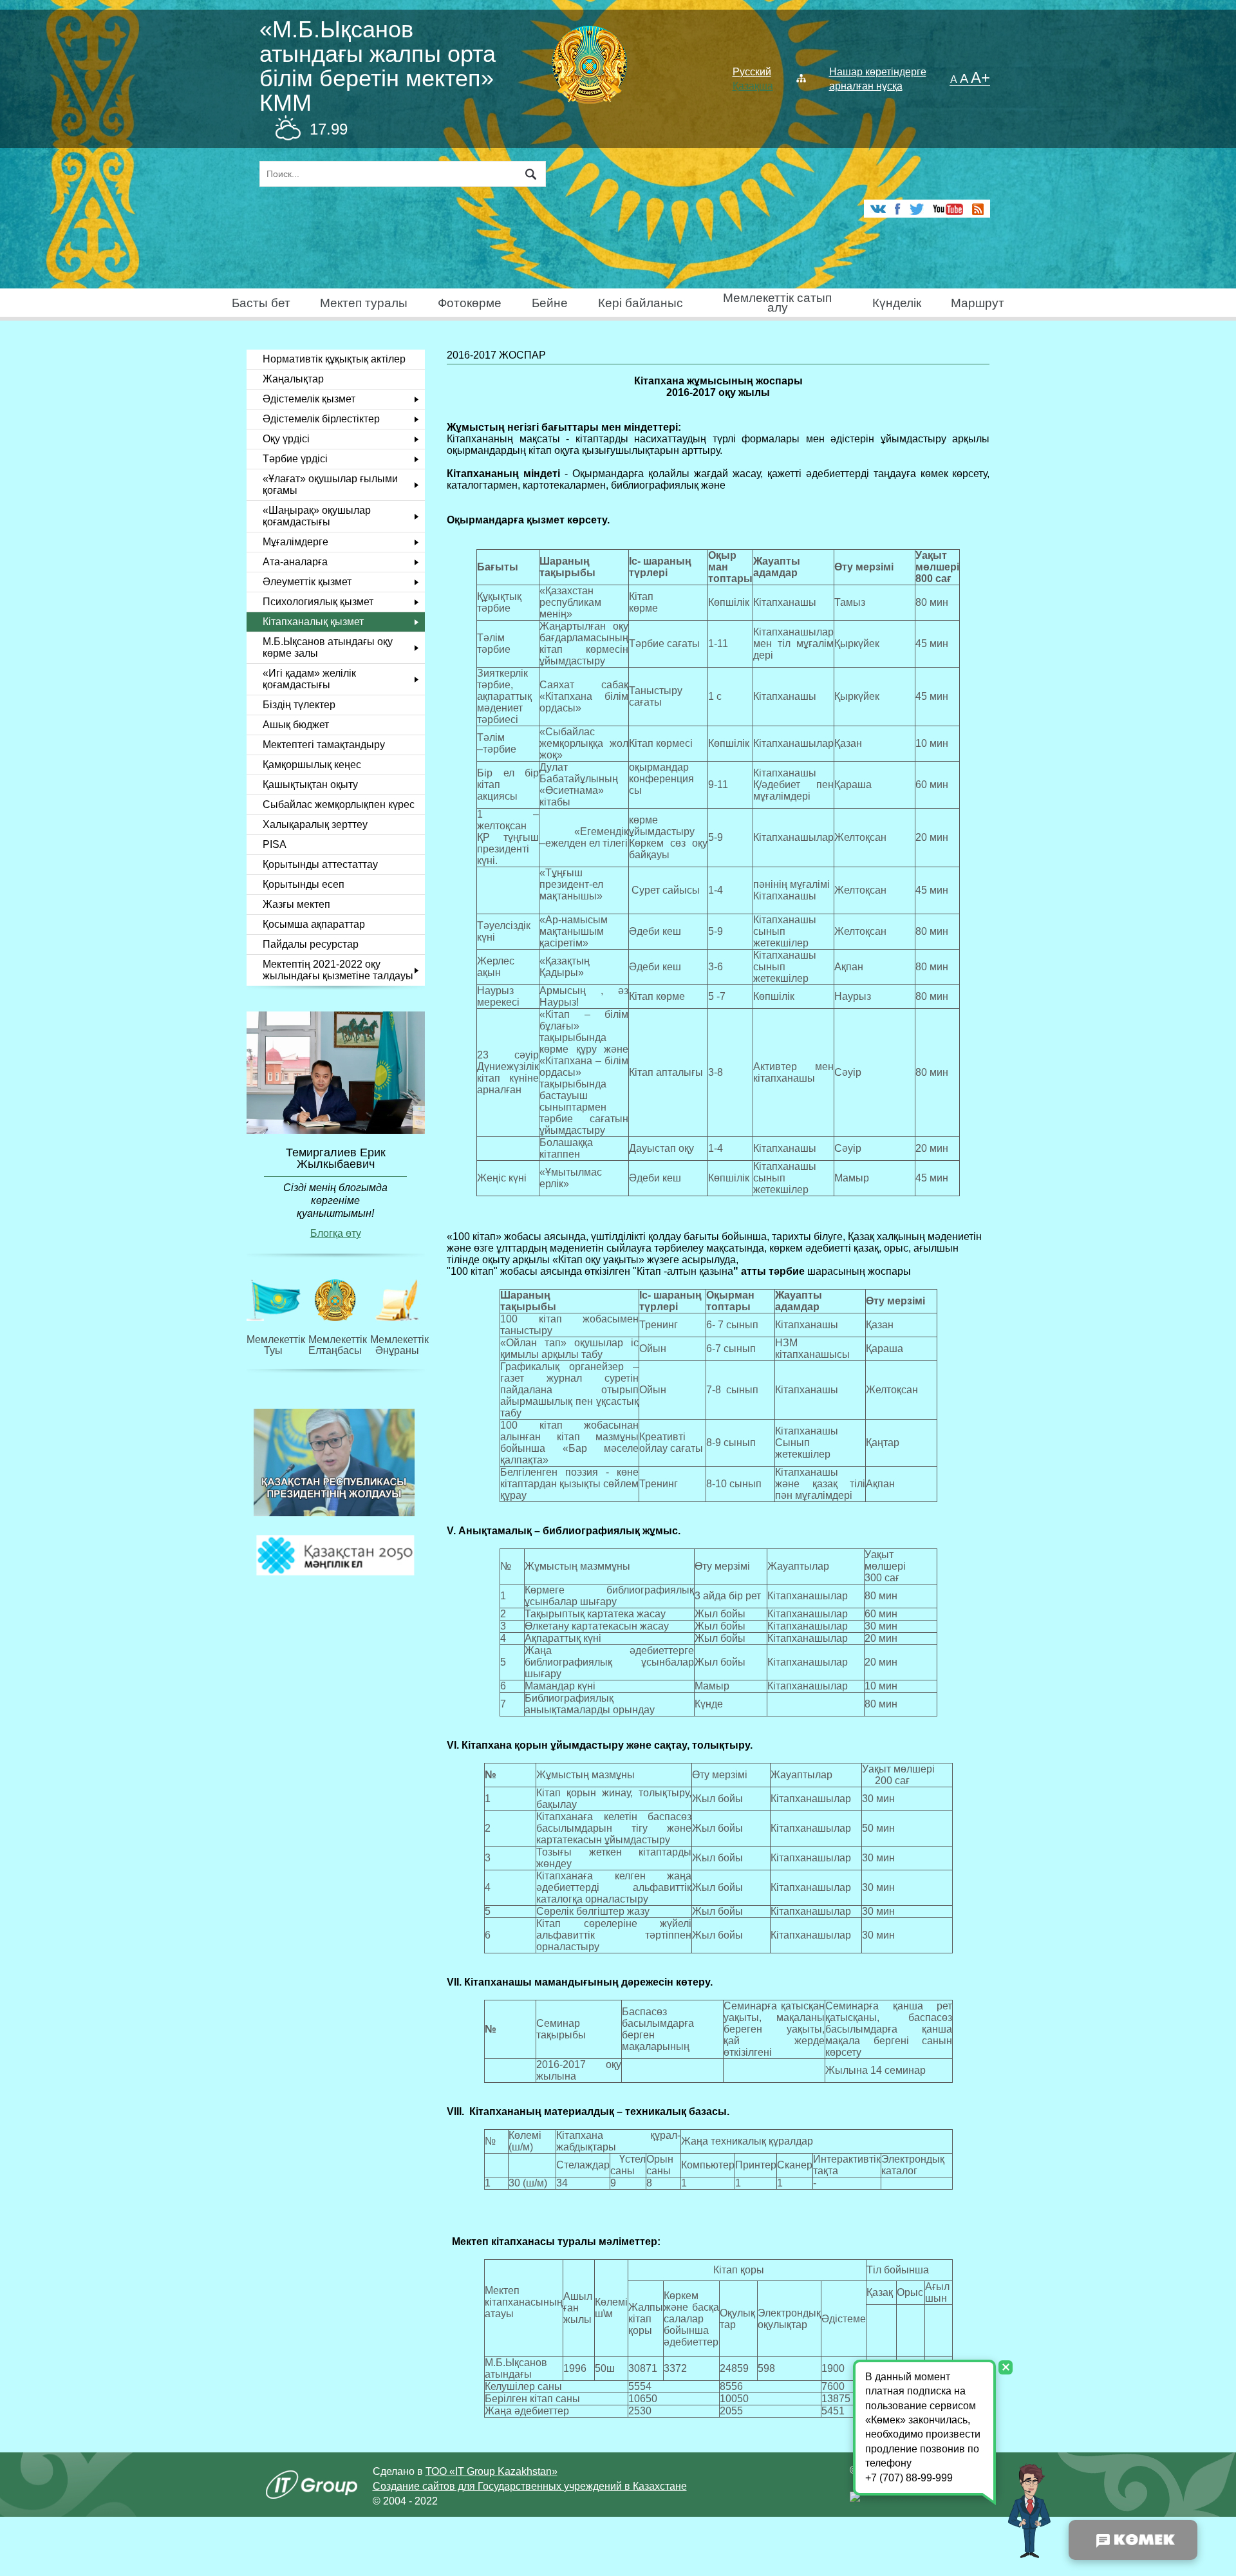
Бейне (550, 303)
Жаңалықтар (293, 379)
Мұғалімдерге (295, 542)
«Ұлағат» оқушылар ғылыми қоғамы (330, 484)
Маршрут (978, 303)
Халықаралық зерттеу (315, 824)
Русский (752, 72)
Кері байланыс (641, 303)
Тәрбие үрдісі (295, 459)
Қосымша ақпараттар (314, 924)
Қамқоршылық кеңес (312, 765)
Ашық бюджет (296, 725)
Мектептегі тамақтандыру (324, 745)
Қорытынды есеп (304, 884)
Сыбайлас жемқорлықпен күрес (339, 804)
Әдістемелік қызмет (309, 399)
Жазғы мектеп (296, 904)
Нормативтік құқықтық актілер (334, 359)
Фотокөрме (470, 303)
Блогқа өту (336, 1233)
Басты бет (261, 303)
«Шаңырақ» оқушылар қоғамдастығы (317, 516)
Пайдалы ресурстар (311, 944)
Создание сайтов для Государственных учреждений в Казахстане (530, 2486)
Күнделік (897, 303)
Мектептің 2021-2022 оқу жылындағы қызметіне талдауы (338, 970)
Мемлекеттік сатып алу (777, 303)
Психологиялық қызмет (318, 602)
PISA (275, 844)
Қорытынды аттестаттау (320, 864)
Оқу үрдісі (286, 439)
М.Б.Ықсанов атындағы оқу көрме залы (328, 647)
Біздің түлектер (299, 705)
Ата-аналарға (295, 562)
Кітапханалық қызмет (313, 622)
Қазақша (753, 86)
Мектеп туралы (364, 303)
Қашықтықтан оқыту (310, 785)
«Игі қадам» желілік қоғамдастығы (309, 679)
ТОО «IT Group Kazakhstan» (492, 2471)
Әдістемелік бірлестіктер (321, 419)
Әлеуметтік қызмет (307, 582)
